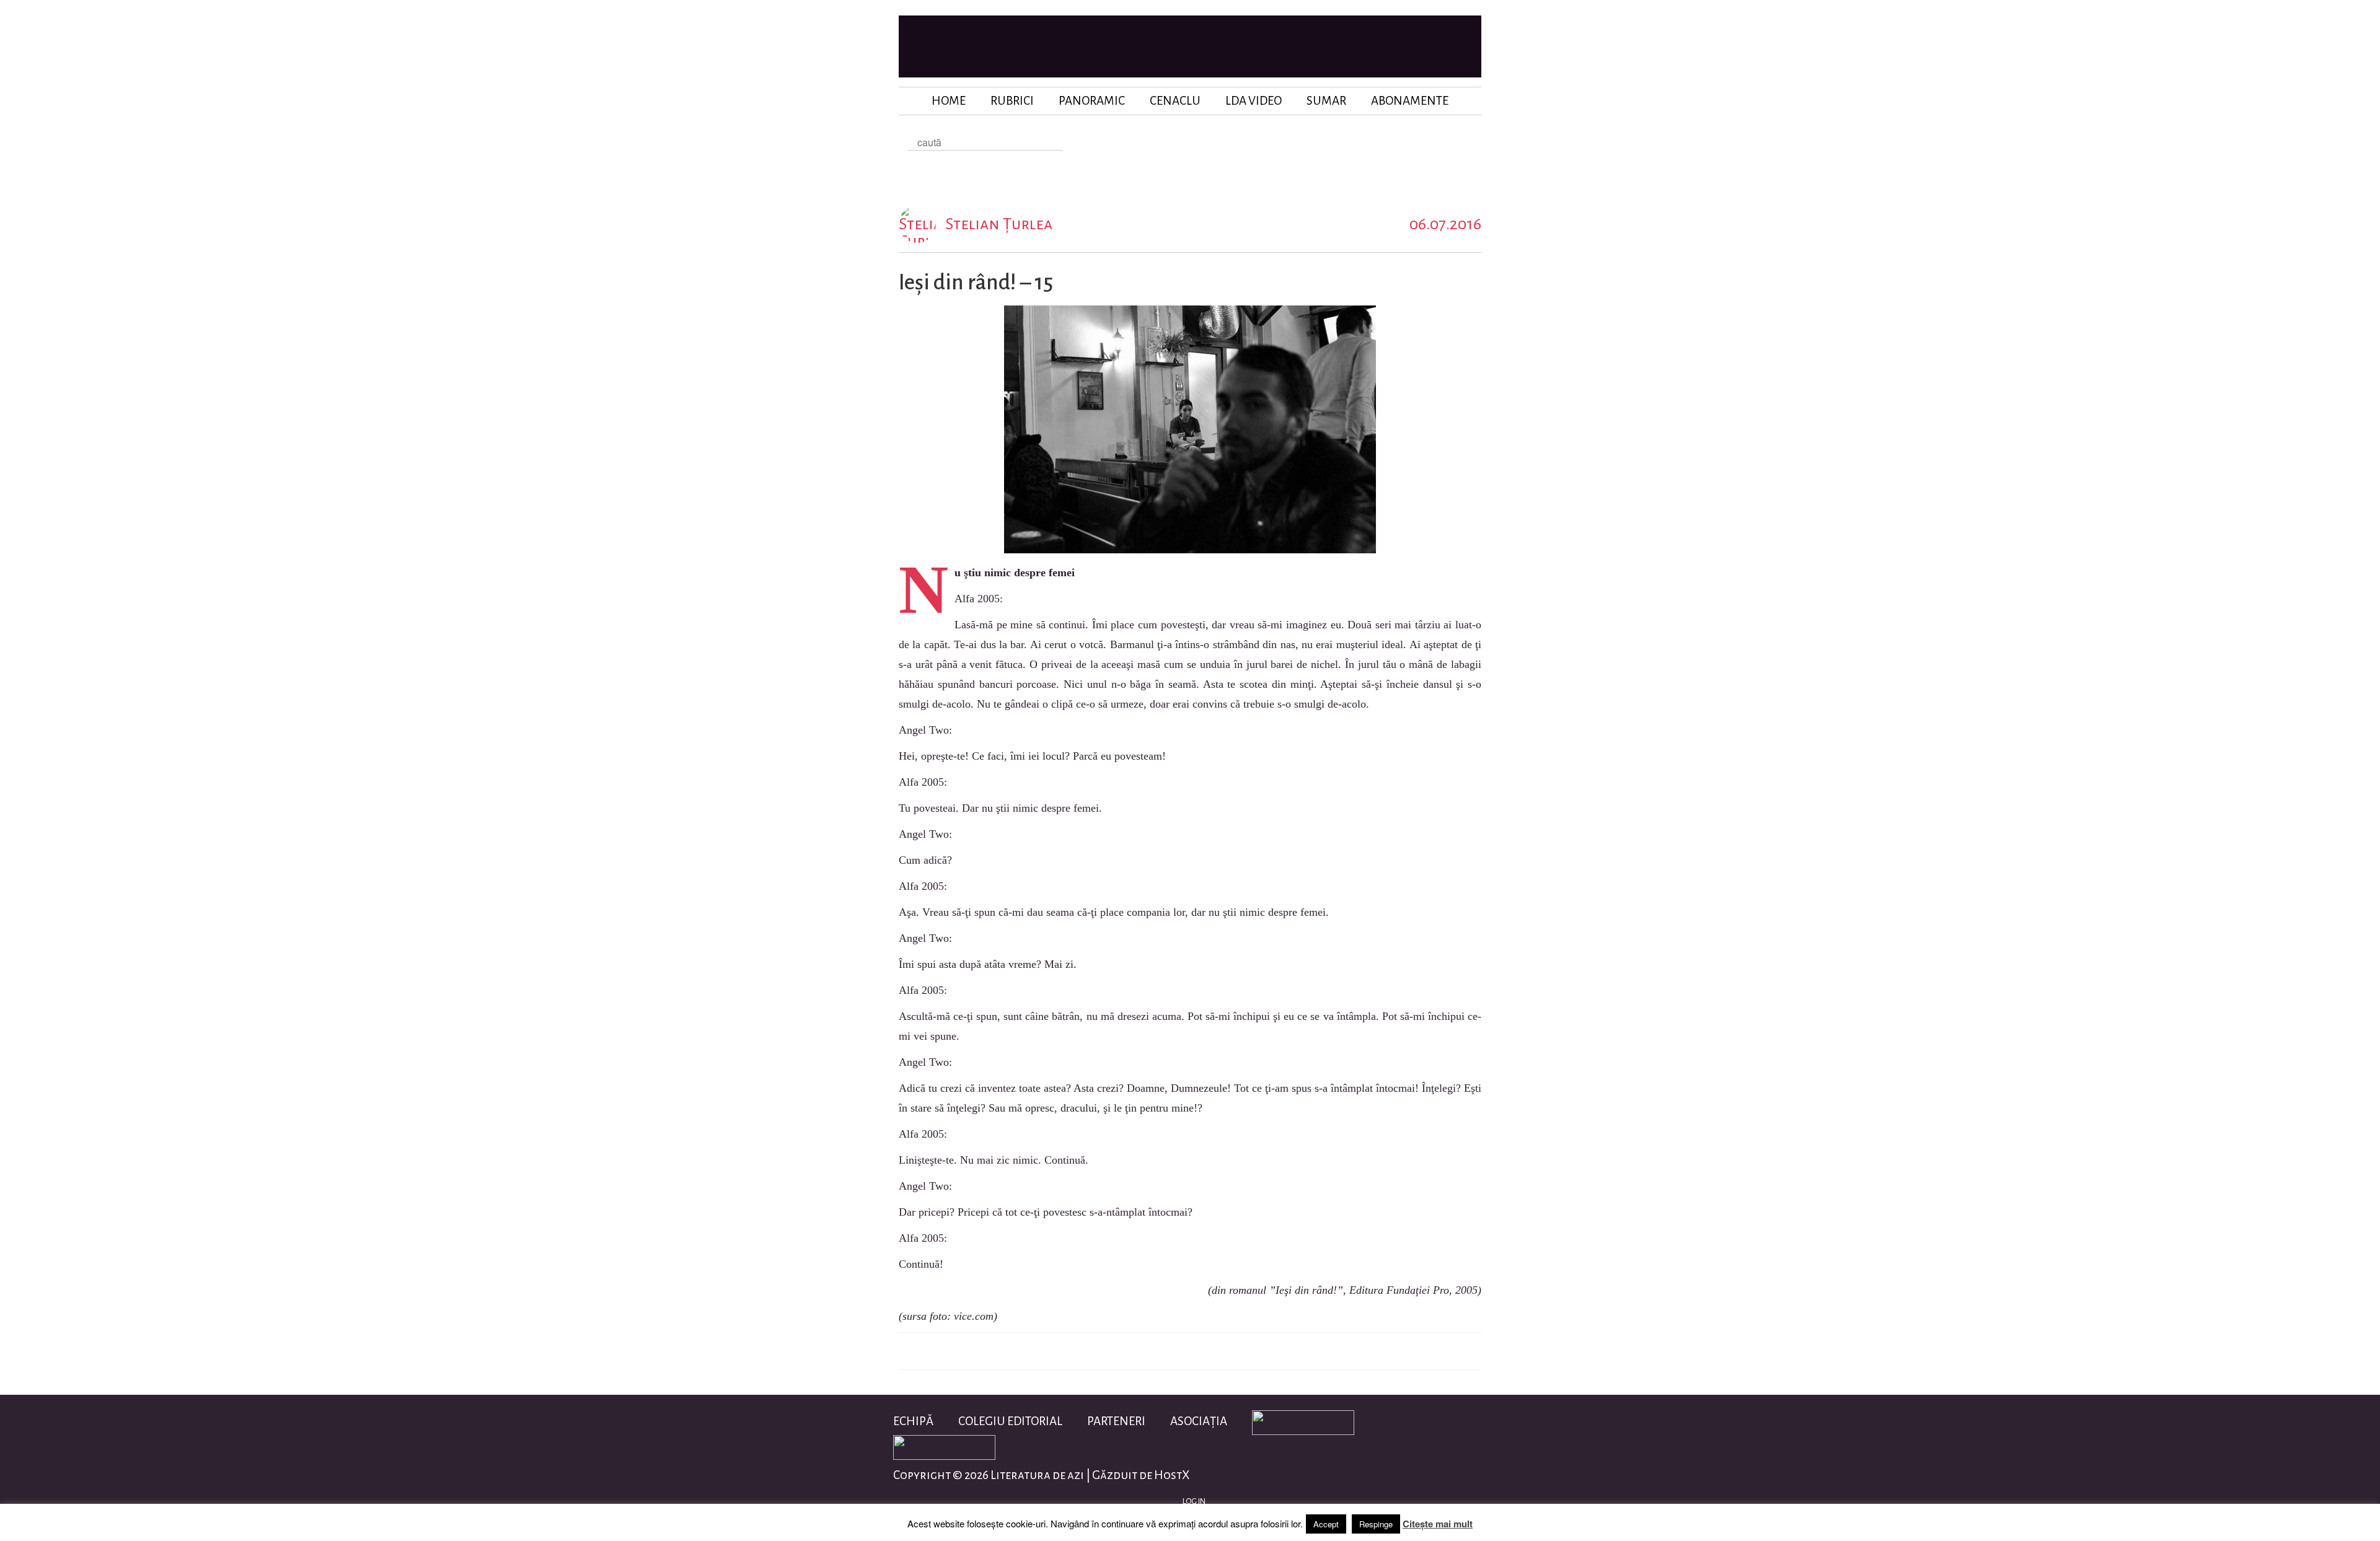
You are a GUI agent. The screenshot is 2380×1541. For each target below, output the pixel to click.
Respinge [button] (1376, 1524)
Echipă (913, 1421)
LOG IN (1193, 1501)
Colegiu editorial (1010, 1421)
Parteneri (1116, 1421)
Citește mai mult (1438, 1524)
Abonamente (1410, 101)
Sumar (1326, 101)
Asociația (1199, 1421)
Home (949, 101)
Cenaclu (1175, 101)
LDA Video (1254, 101)
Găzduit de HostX (1141, 1475)
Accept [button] (1326, 1524)
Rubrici (1012, 101)
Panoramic (1092, 101)
